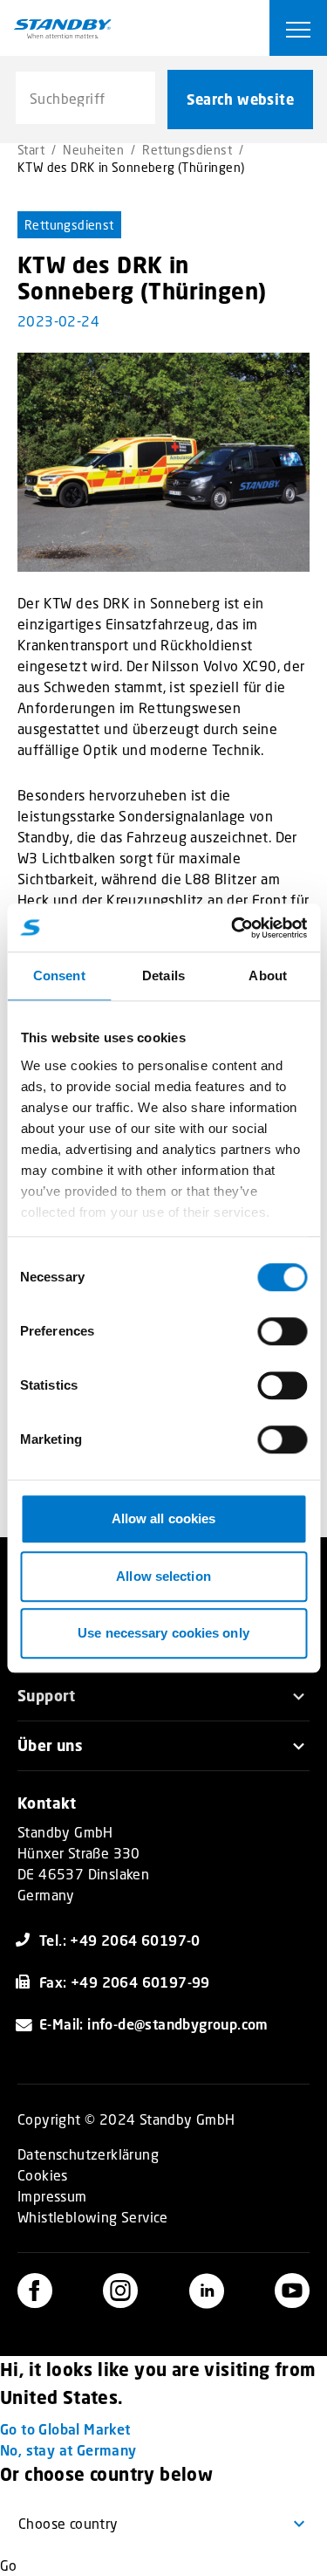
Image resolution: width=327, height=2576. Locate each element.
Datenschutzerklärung (88, 2154)
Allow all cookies (164, 1518)
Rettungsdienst (187, 150)
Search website (240, 100)
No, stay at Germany (68, 2450)
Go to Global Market (65, 2429)
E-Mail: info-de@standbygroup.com (154, 2024)
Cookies (43, 2175)
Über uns (50, 1745)
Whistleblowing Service (93, 2217)
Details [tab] (163, 975)
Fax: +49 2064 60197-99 (125, 1982)
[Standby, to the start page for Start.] (63, 29)
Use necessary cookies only (163, 1633)
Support (47, 1696)
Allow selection (163, 1576)
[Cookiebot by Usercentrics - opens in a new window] (233, 928)
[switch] (282, 1331)
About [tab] (268, 975)
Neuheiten (93, 150)
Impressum (52, 2196)
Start (31, 150)
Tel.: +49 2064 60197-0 (120, 1940)
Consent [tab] (59, 975)
